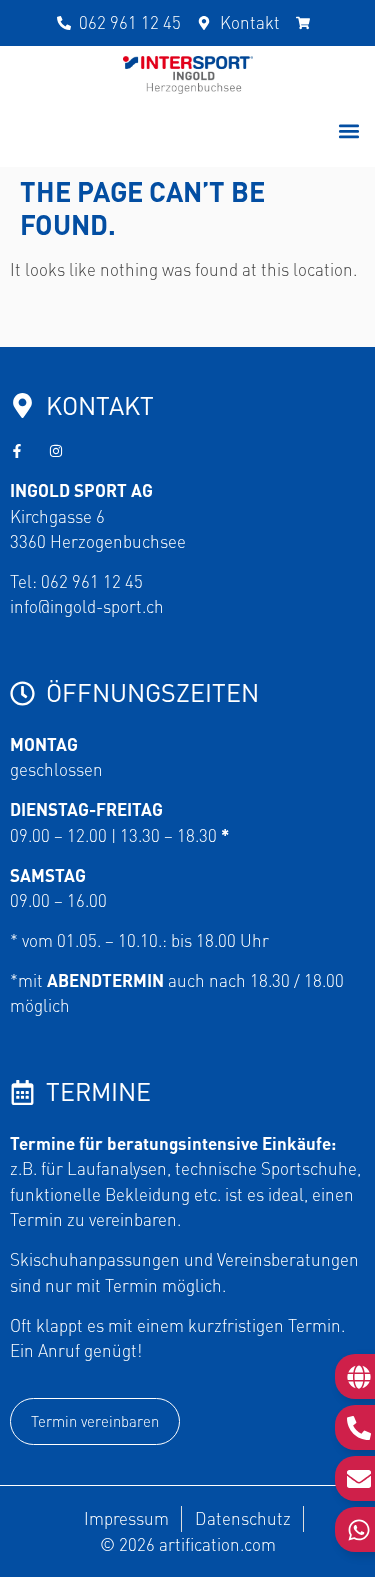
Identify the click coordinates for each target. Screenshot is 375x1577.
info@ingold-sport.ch (87, 606)
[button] (348, 130)
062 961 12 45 (92, 581)
